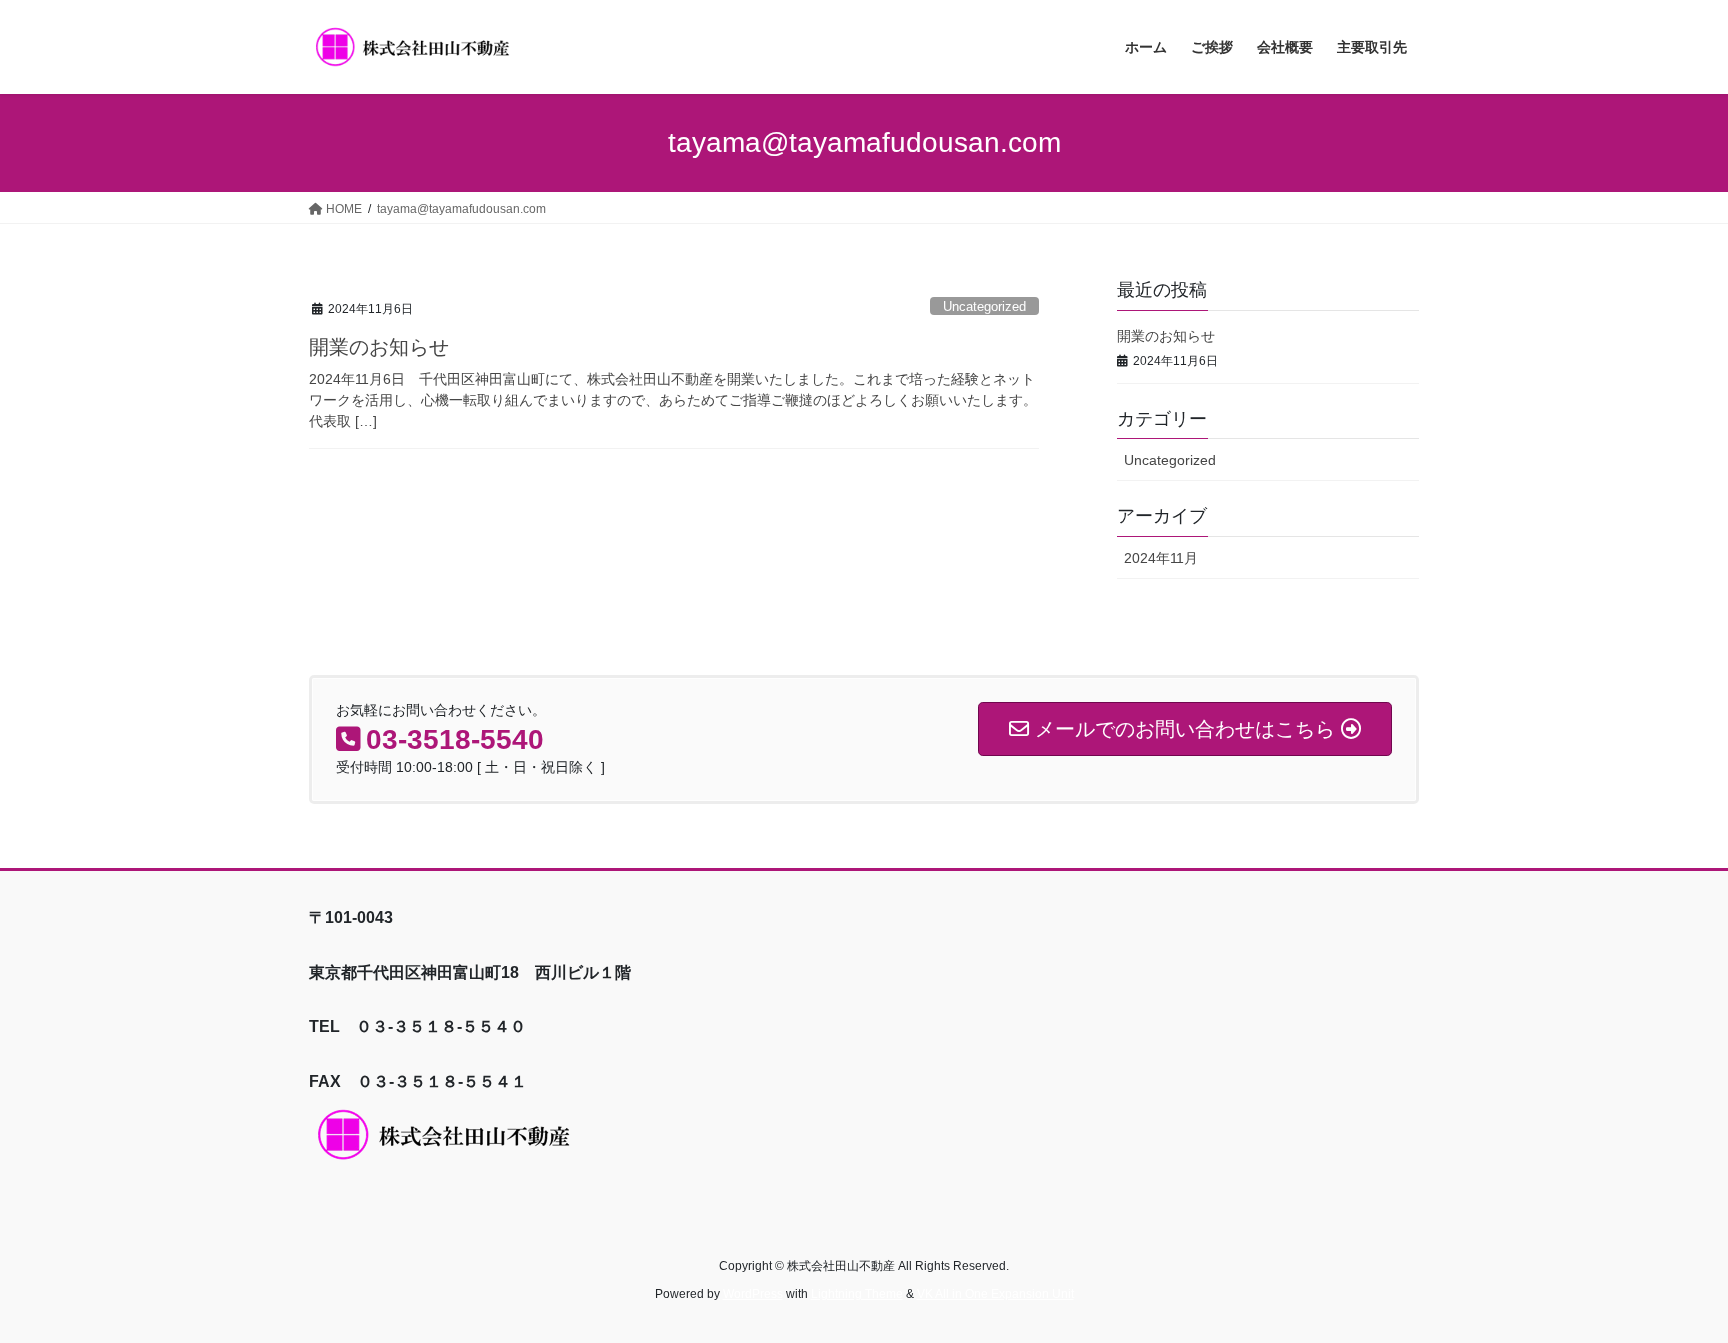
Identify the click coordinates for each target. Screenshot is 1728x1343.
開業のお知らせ (379, 347)
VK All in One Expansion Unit (995, 1294)
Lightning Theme (857, 1294)
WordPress (753, 1294)
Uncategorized (984, 306)
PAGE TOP (1669, 1285)
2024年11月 (1161, 558)
